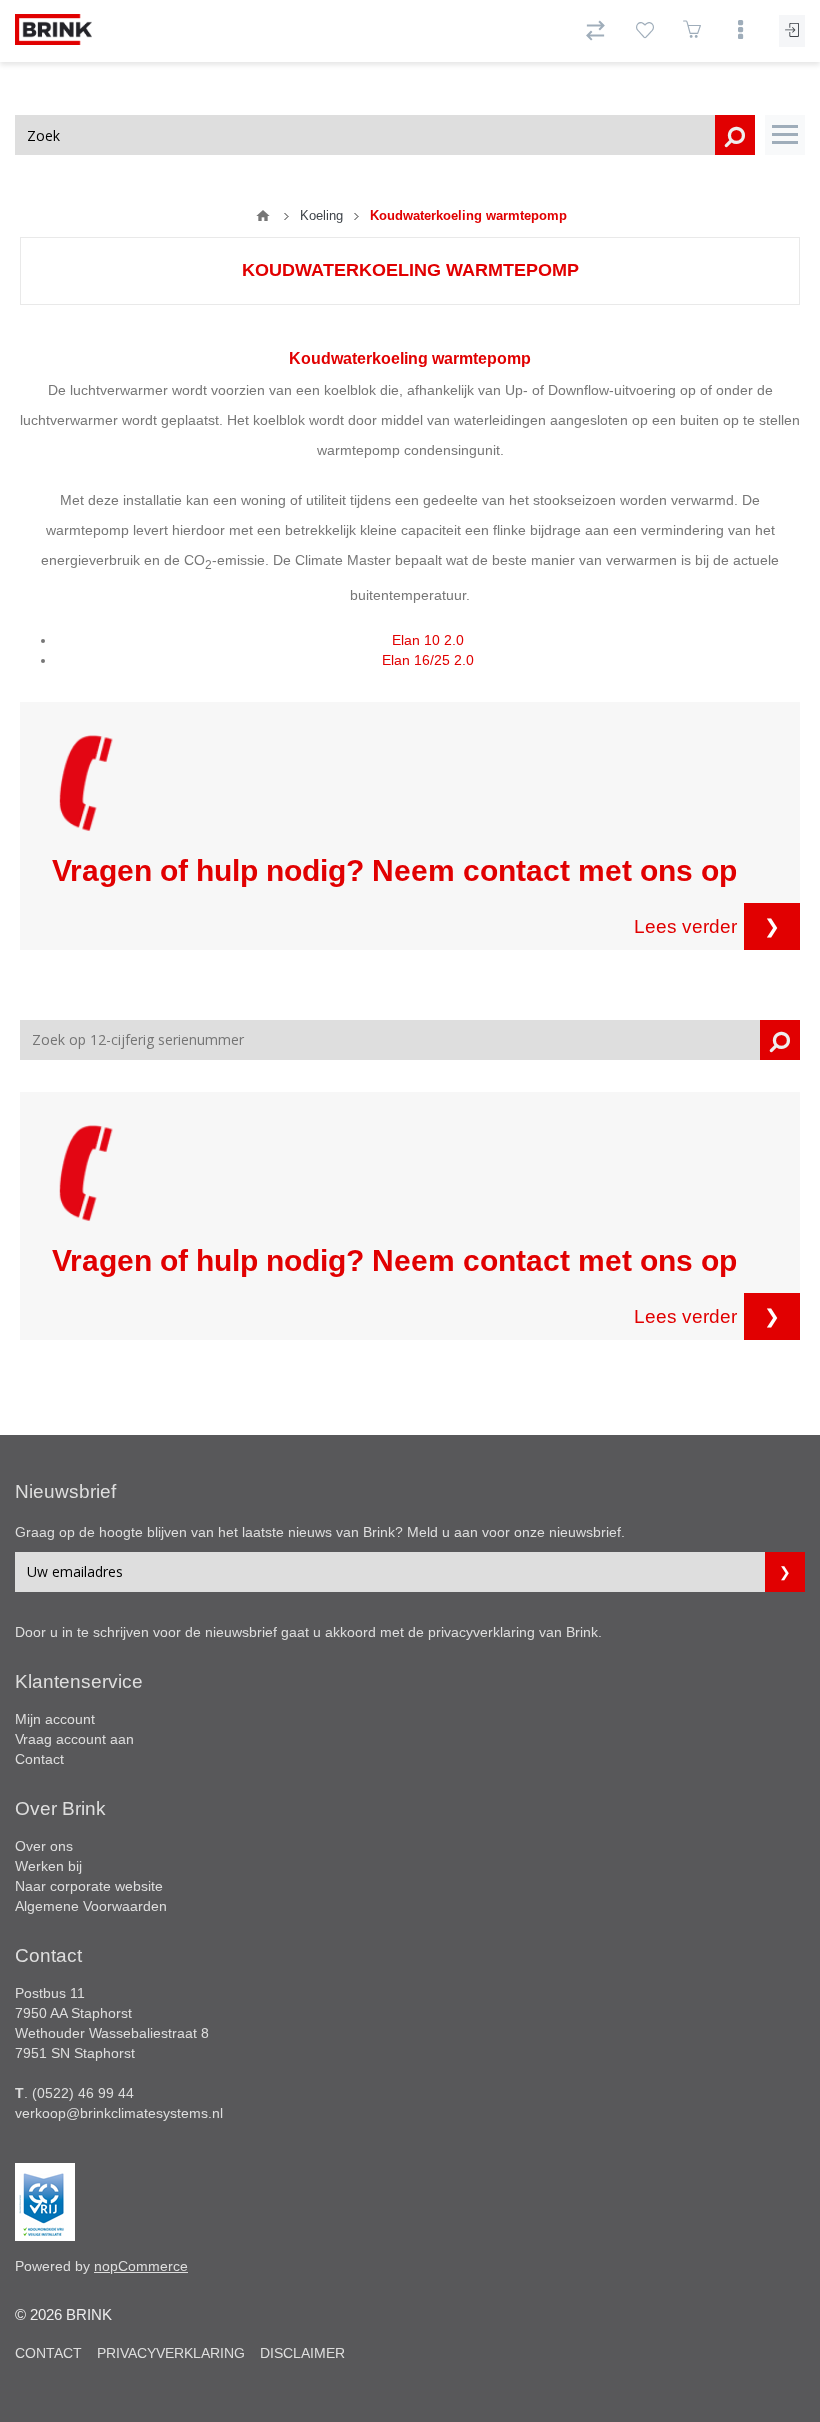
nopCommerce (141, 2266)
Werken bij (48, 1866)
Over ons (44, 1846)
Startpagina (263, 216)
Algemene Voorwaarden (91, 1906)
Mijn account (55, 1719)
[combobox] (385, 135)
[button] (785, 135)
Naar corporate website (89, 1886)
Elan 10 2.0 (428, 640)
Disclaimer (302, 2353)
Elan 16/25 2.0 (428, 660)
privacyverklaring (481, 1632)
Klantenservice (79, 1681)
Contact (39, 1759)
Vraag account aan (74, 1739)
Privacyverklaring (171, 2353)
